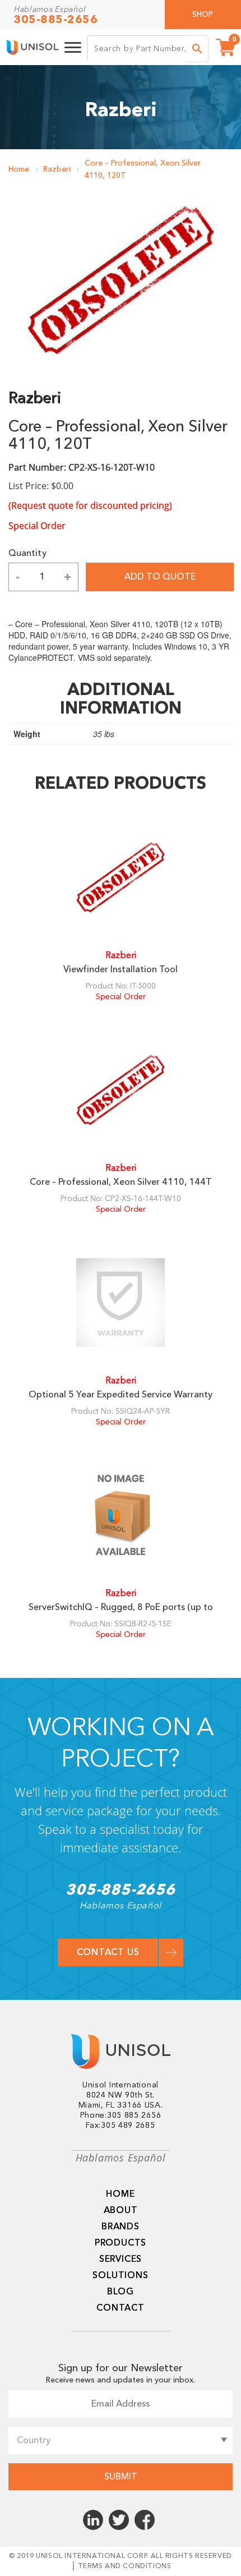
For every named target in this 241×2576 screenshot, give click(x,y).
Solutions (120, 2275)
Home (19, 169)
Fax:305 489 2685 (120, 2126)
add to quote (160, 577)
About (121, 2210)
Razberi (57, 169)
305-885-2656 (55, 20)
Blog (121, 2292)
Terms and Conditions (125, 2566)
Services (121, 2259)
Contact (121, 2308)
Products (121, 2243)
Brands (121, 2227)
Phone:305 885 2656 (121, 2115)
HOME (120, 2194)
